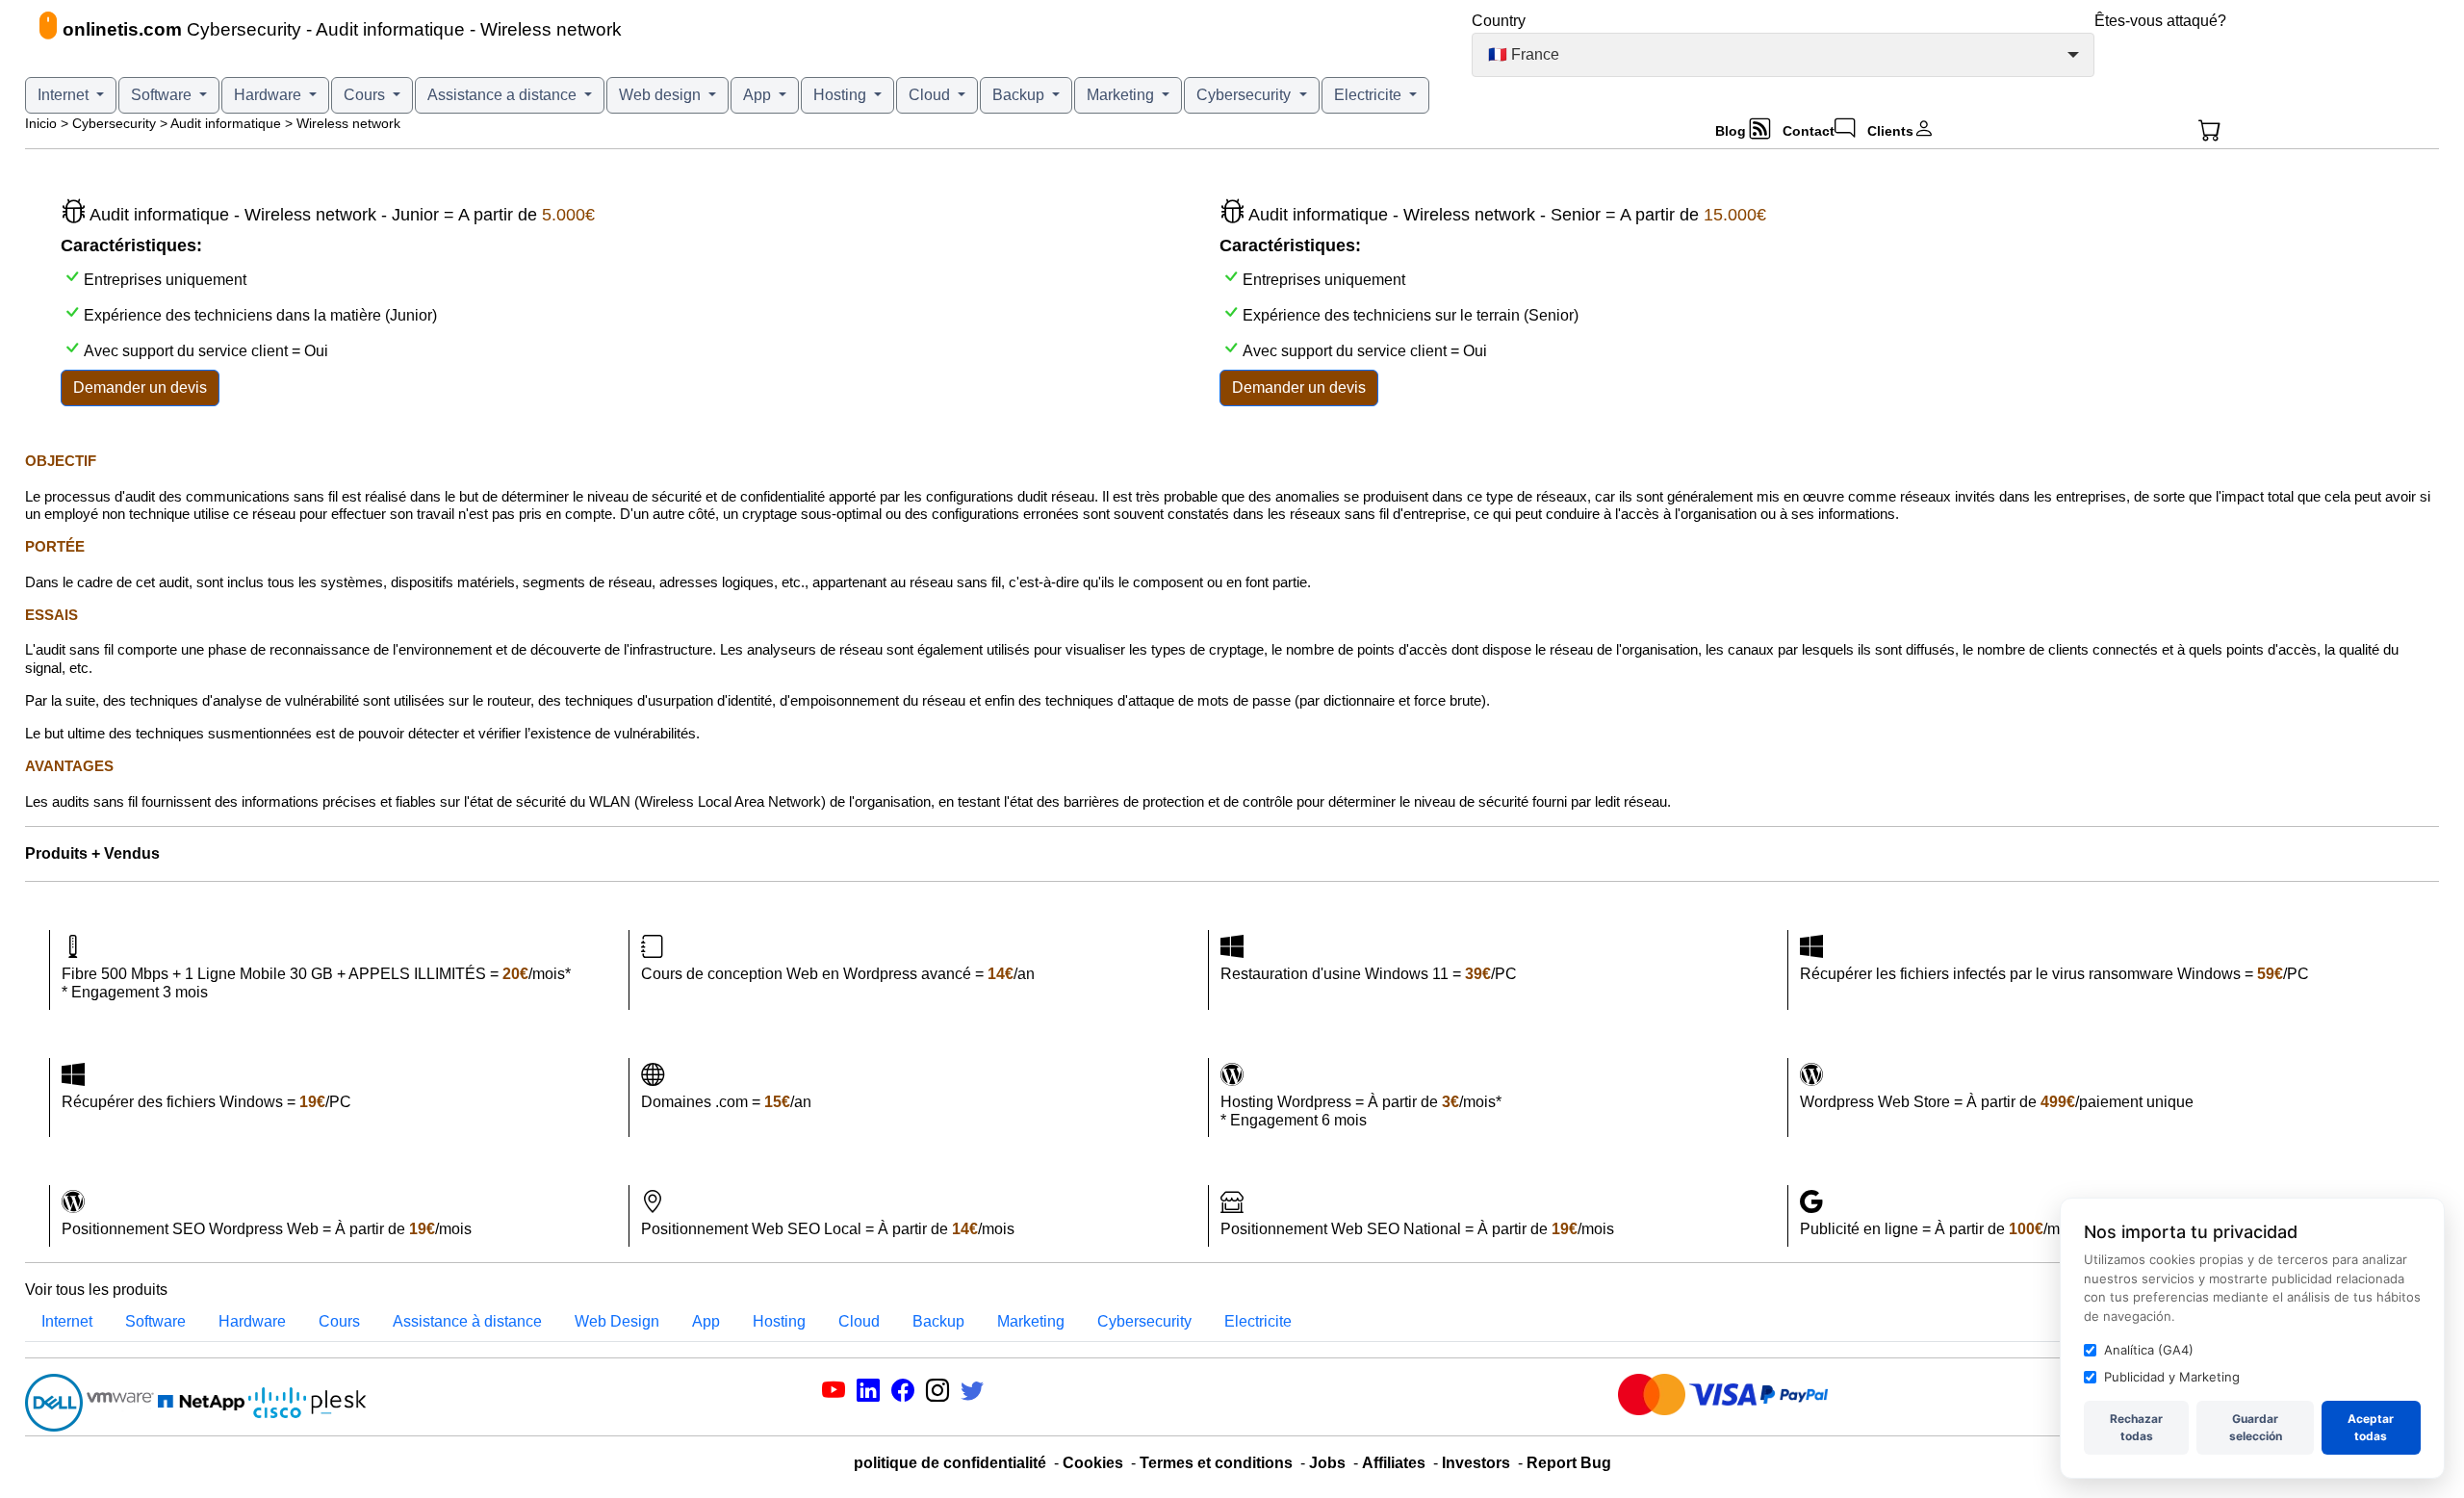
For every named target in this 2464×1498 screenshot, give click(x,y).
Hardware (269, 95)
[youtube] (834, 1394)
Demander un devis (140, 387)
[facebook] (903, 1394)
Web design (662, 95)
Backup (1020, 95)
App (759, 95)
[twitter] (972, 1394)
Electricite (1370, 95)
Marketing (1122, 95)
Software (163, 95)
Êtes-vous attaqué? (2160, 21)
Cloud (931, 95)
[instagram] (937, 1394)
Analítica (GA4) (2149, 1350)
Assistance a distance (504, 95)
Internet (65, 95)
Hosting (842, 95)
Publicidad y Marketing (2172, 1377)
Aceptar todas (2371, 1427)
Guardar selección (2256, 1427)
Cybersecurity (1245, 95)
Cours (366, 95)
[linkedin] (868, 1394)
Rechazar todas (2136, 1427)
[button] (2259, 131)
